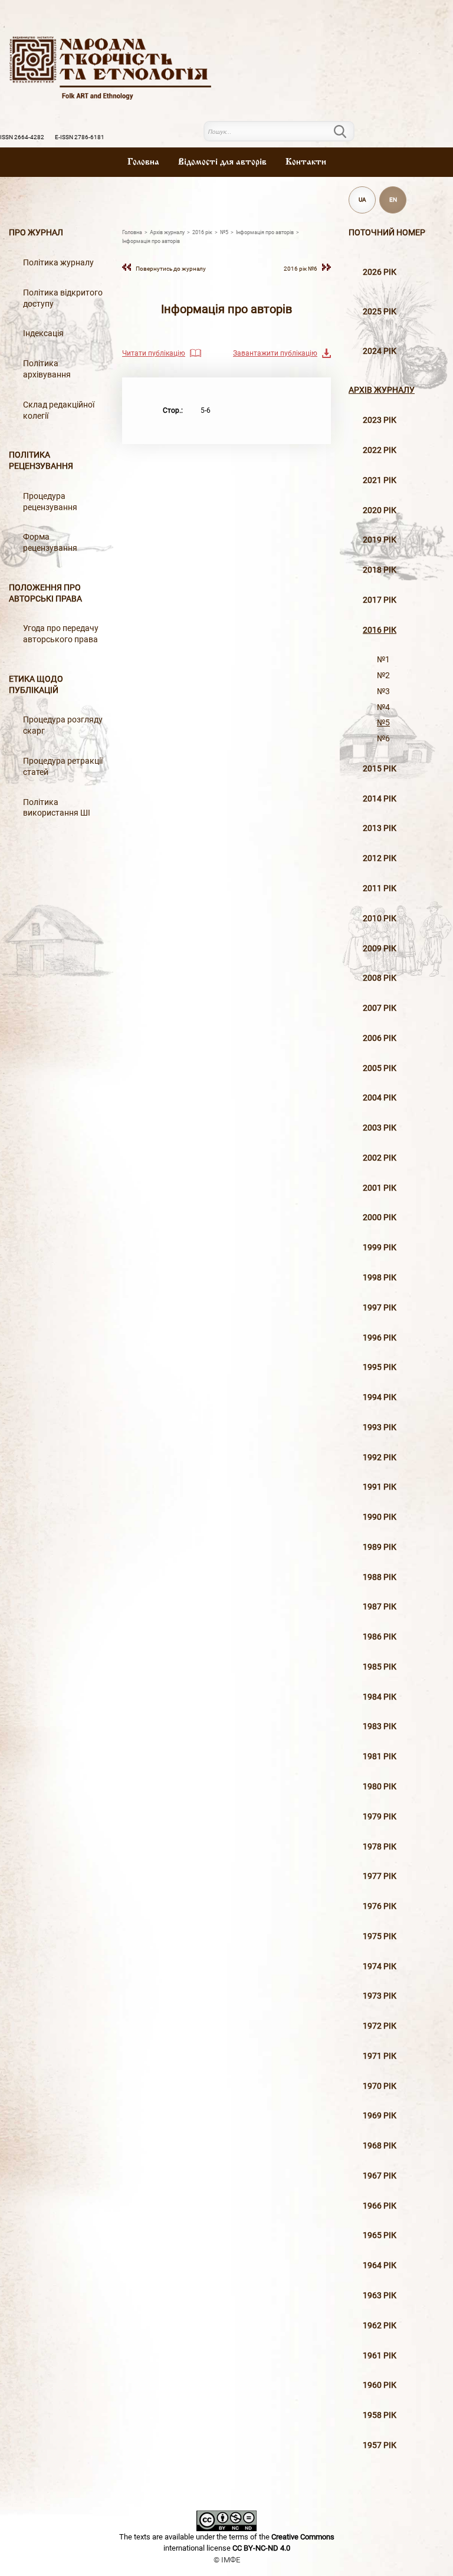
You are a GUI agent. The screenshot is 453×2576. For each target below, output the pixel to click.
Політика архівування (47, 369)
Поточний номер (387, 233)
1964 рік (380, 2265)
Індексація (43, 333)
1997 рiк (380, 1308)
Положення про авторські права (45, 593)
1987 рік (380, 1607)
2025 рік (380, 312)
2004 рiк (380, 1098)
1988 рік (380, 1577)
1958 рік (380, 2415)
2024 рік (380, 351)
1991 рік (380, 1487)
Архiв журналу (382, 390)
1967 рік (380, 2176)
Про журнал (36, 233)
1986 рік (380, 1637)
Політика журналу (58, 263)
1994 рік (380, 1397)
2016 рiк (380, 630)
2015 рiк (380, 769)
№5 (383, 723)
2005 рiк (380, 1068)
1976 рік (380, 1906)
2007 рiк (380, 1008)
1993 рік (380, 1427)
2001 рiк (380, 1188)
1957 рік (380, 2445)
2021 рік (380, 480)
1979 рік (380, 1817)
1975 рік (380, 1936)
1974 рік (380, 1966)
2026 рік (380, 272)
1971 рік (380, 2056)
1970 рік (380, 2086)
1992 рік (380, 1458)
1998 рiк (380, 1278)
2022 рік (380, 450)
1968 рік (380, 2146)
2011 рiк (380, 888)
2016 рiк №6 (301, 269)
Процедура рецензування (50, 502)
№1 (383, 660)
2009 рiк (380, 949)
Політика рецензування (41, 461)
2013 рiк (380, 828)
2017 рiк (380, 600)
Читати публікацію (154, 353)
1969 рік (380, 2116)
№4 (383, 707)
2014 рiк (380, 799)
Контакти (306, 162)
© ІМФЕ (227, 2560)
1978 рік (380, 1847)
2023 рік (380, 420)
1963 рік (380, 2296)
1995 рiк (380, 1367)
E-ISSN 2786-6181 (80, 137)
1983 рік (380, 1726)
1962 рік (380, 2326)
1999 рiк (380, 1248)
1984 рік (380, 1697)
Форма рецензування (50, 543)
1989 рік (380, 1547)
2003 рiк (380, 1128)
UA (362, 200)
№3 (383, 691)
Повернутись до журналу (171, 269)
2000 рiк (380, 1218)
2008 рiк (380, 978)
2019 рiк (380, 540)
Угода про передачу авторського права (61, 634)
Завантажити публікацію (275, 353)
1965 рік (380, 2235)
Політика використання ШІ (57, 808)
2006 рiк (380, 1038)
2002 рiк (380, 1158)
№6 (383, 739)
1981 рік (380, 1757)
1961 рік (380, 2356)
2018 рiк (380, 570)
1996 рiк (380, 1338)
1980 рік (380, 1787)
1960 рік (380, 2385)
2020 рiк (380, 510)
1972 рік (380, 2026)
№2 (383, 676)
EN (393, 200)
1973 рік (380, 1996)
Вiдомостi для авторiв (222, 162)
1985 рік (380, 1667)
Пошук (347, 132)
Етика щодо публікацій (36, 685)
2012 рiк (380, 858)
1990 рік (380, 1517)
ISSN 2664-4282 (22, 137)
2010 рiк (380, 919)
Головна (143, 162)
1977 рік (380, 1876)
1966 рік (380, 2206)
